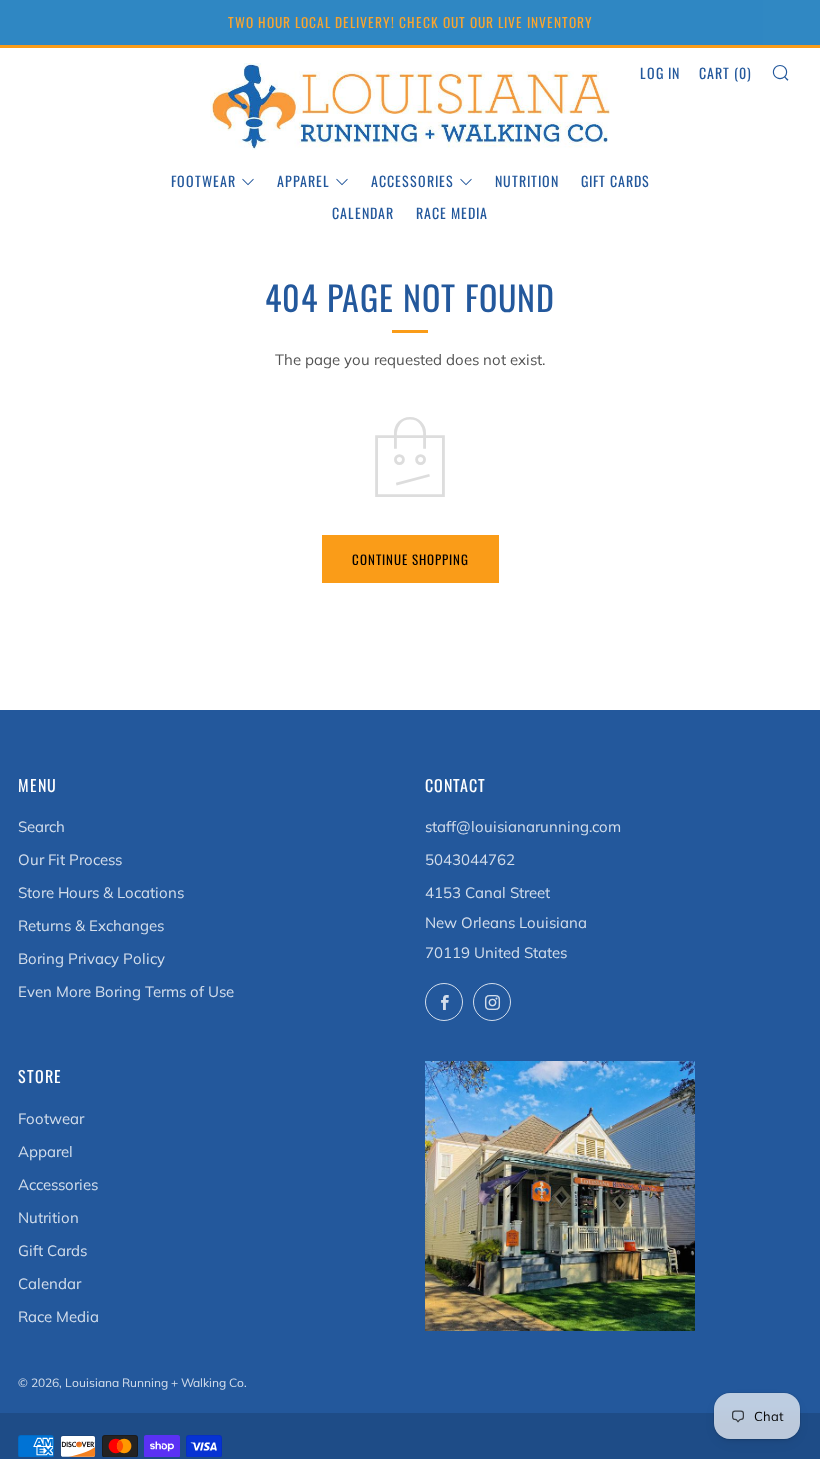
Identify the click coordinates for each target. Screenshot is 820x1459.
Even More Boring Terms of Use (126, 991)
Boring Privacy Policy (91, 958)
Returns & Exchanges (91, 925)
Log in (660, 72)
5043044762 (470, 859)
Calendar (363, 212)
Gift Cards (615, 180)
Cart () (725, 72)
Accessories (412, 180)
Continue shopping (410, 559)
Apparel (303, 180)
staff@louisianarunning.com (523, 826)
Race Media (452, 212)
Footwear (203, 180)
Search (41, 826)
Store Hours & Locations (101, 892)
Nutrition (527, 180)
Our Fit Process (70, 859)
